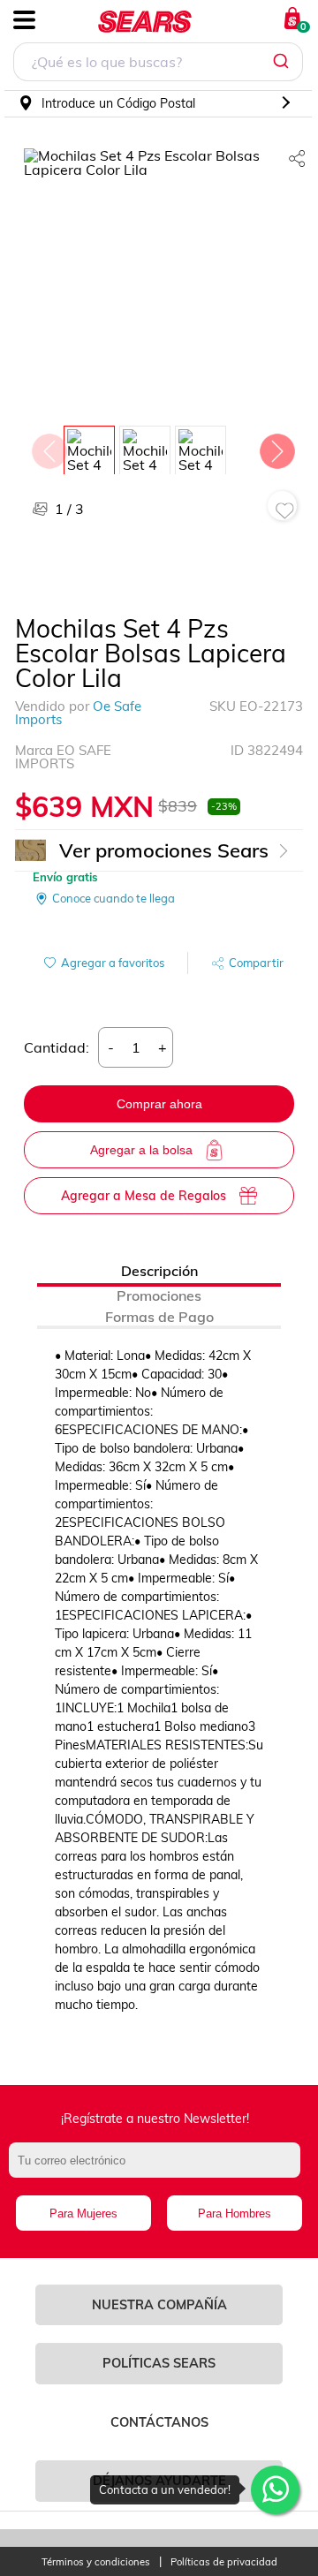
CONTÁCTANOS (159, 2422)
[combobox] (158, 64)
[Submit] (283, 62)
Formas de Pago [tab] (159, 1317)
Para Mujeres (83, 2213)
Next (276, 447)
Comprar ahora (159, 1104)
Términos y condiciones (96, 2562)
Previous (49, 447)
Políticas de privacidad (224, 2562)
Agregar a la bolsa (141, 1150)
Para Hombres (235, 2213)
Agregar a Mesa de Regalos (144, 1196)
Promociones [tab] (159, 1296)
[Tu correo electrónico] (159, 2169)
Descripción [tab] (159, 1271)
